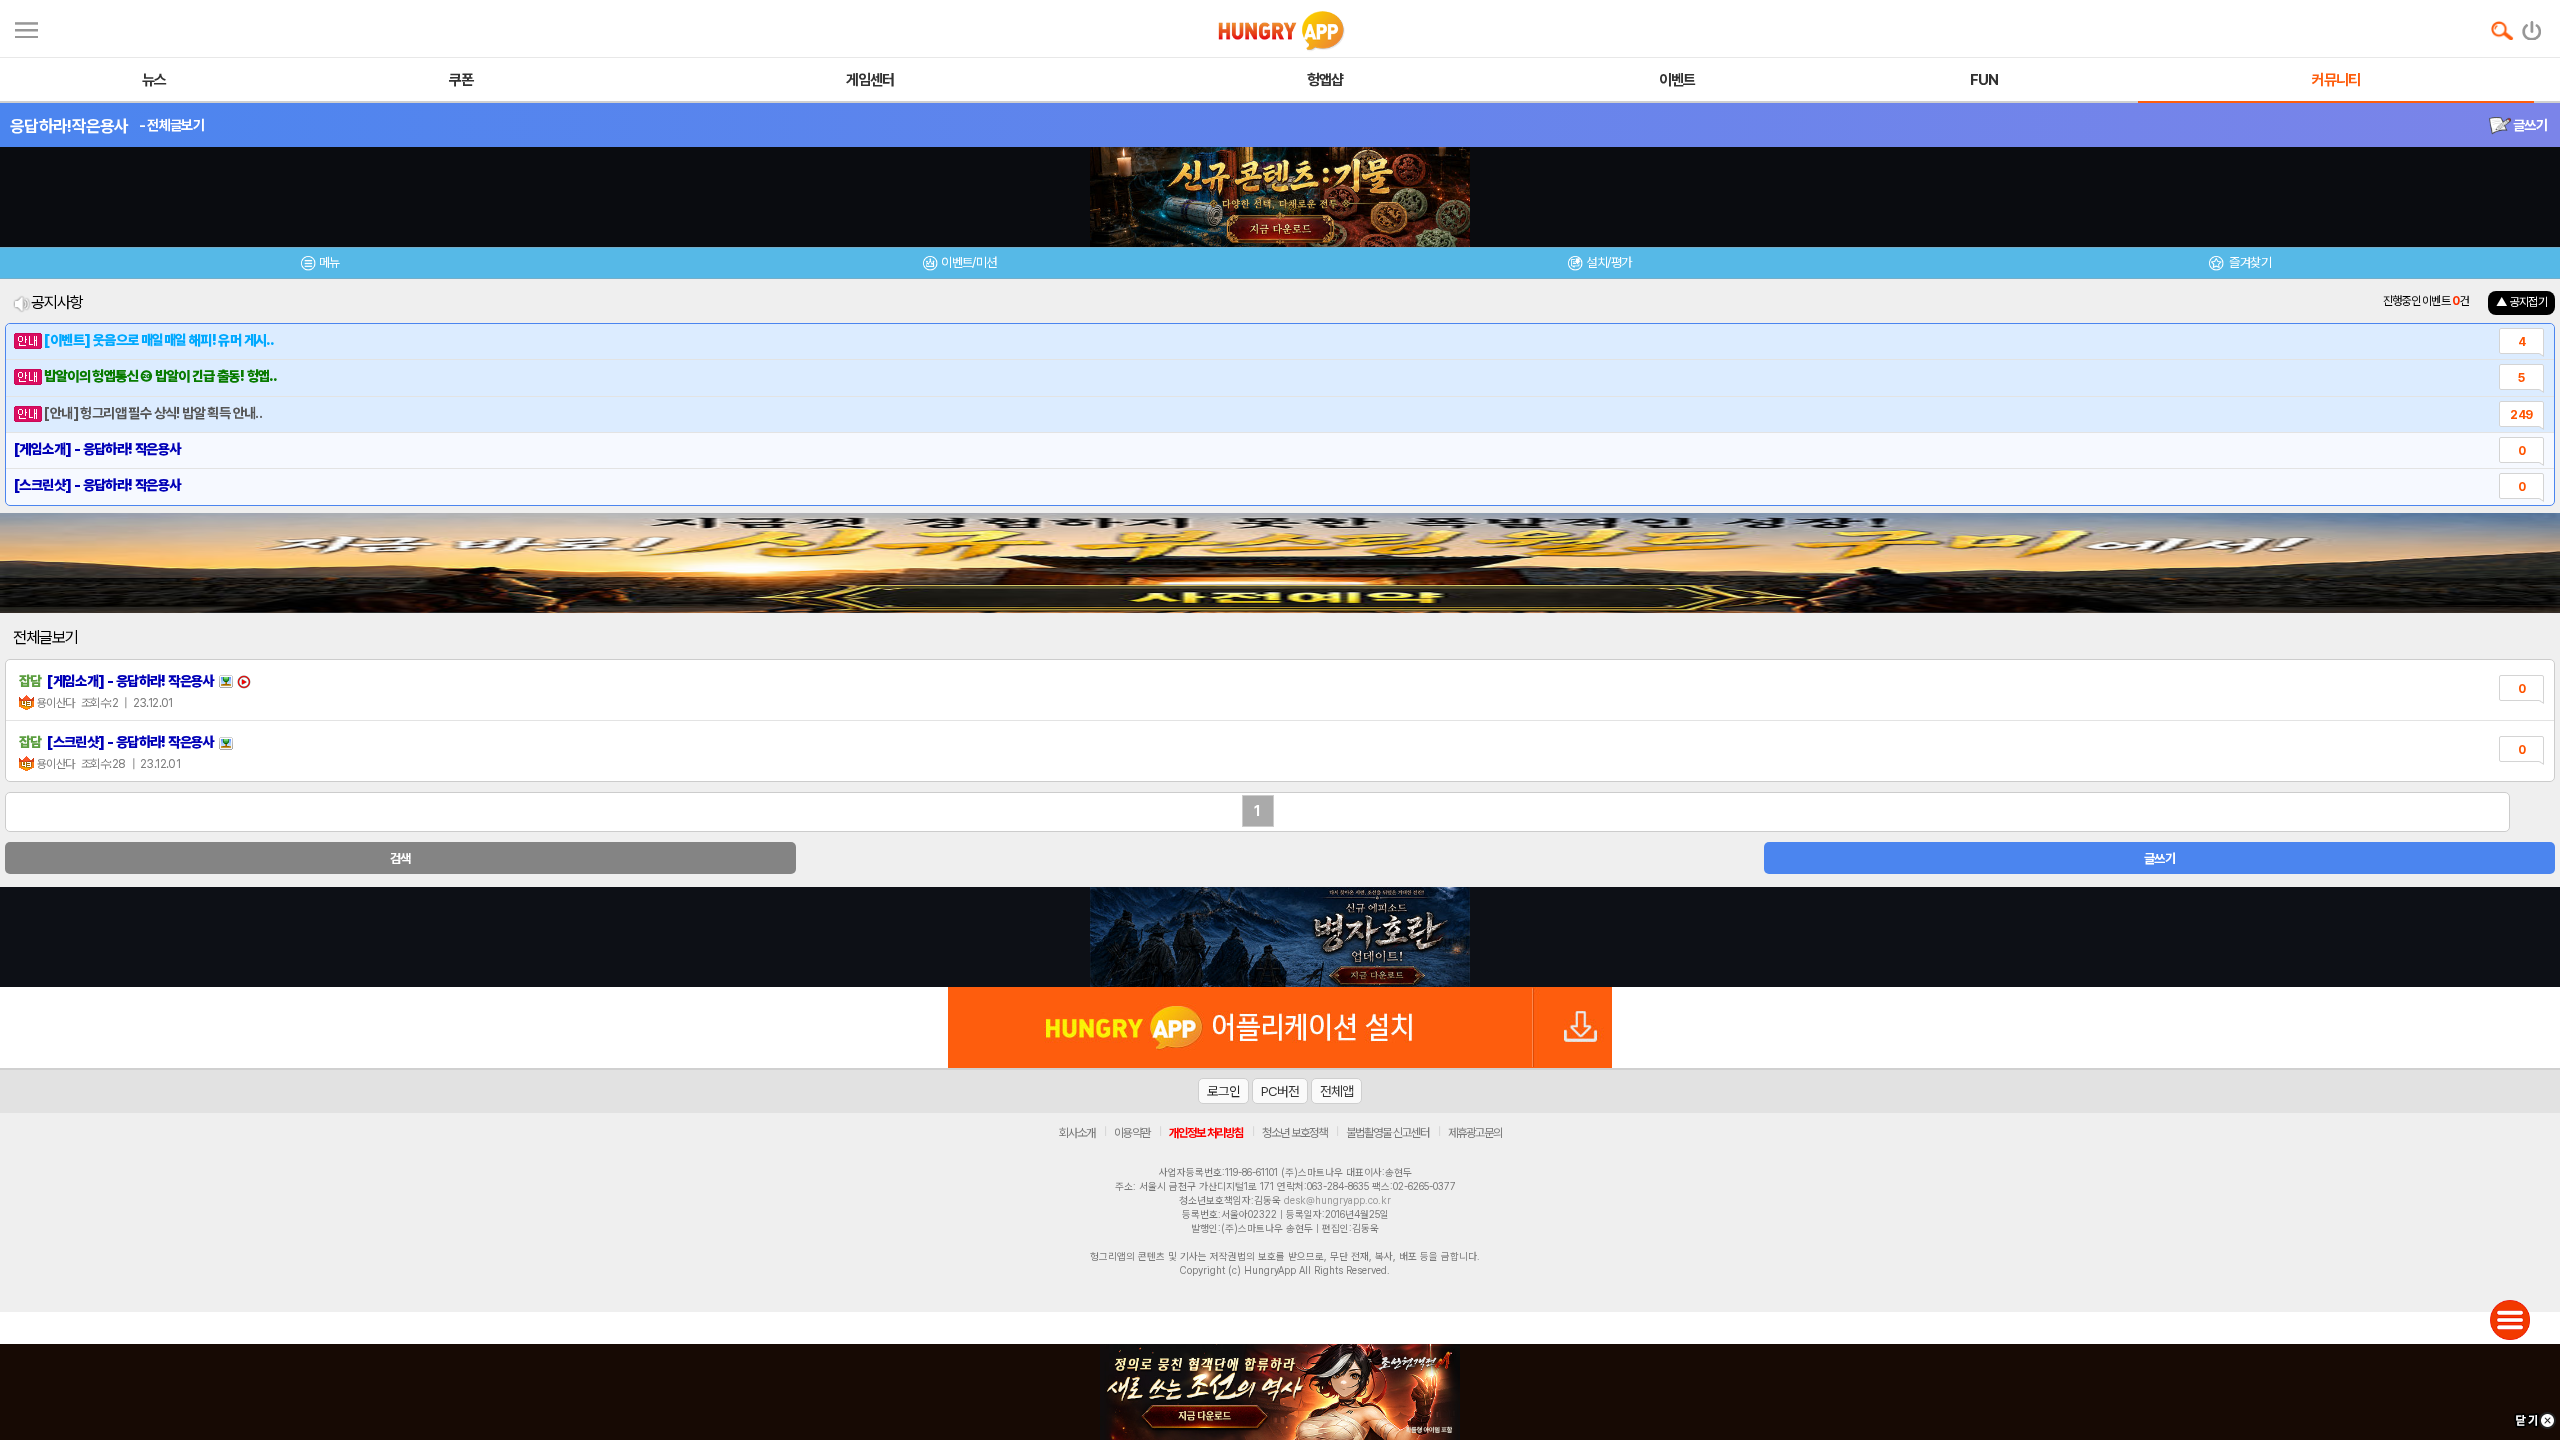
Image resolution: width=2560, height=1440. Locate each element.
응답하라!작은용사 (69, 126)
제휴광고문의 (1475, 1133)
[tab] (320, 265)
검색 (400, 858)
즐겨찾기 (2249, 262)
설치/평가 (1608, 262)
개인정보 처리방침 (1206, 1133)
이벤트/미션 (968, 262)
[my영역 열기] (26, 27)
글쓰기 (2529, 125)
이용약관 (1132, 1133)
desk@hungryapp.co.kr (1337, 1200)
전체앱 (1336, 1091)
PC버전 (1280, 1091)
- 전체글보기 (171, 125)
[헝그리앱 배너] (1280, 937)
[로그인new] (2532, 26)
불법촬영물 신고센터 (1387, 1133)
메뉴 (329, 262)
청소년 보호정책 (1294, 1133)
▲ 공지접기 (2521, 302)
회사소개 (1077, 1133)
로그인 (1223, 1091)
